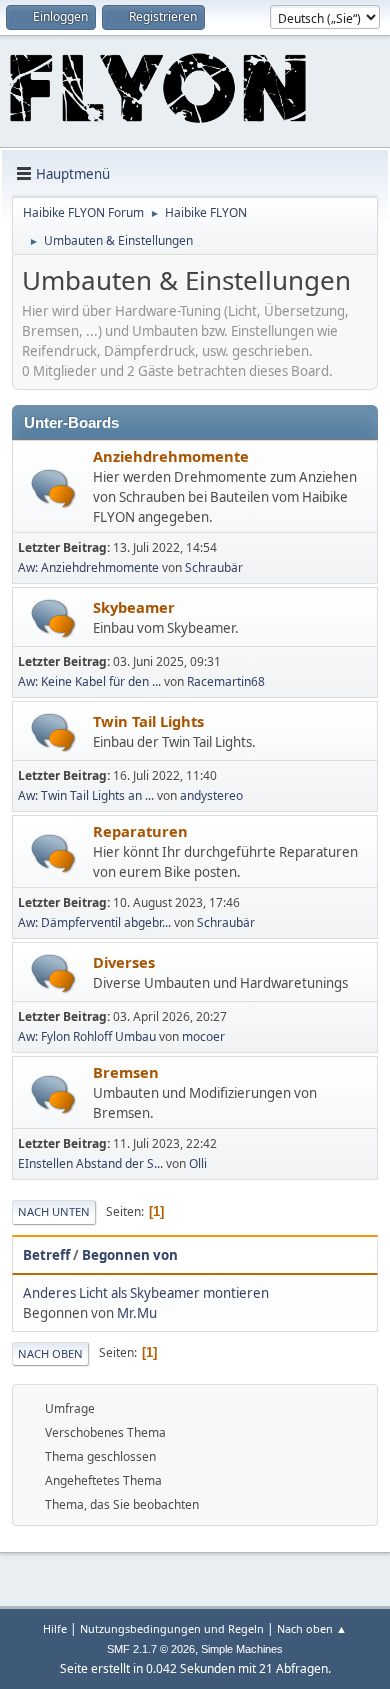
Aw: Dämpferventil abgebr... (94, 922)
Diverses (124, 962)
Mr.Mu (137, 1313)
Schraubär (214, 567)
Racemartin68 (226, 681)
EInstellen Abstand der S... (90, 1163)
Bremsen (126, 1072)
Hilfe (55, 1628)
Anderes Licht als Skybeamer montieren (146, 1293)
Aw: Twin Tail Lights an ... (86, 795)
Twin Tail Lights (148, 721)
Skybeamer (134, 607)
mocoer (203, 1036)
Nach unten (54, 1211)
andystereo (211, 795)
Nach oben (50, 1353)
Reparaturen (140, 831)
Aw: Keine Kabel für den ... (89, 681)
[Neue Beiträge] (53, 488)
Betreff (46, 1255)
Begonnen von (130, 1255)
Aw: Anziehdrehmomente (88, 567)
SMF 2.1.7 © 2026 (151, 1649)
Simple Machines (242, 1649)
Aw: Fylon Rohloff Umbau (87, 1036)
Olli (198, 1163)
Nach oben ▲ (312, 1628)
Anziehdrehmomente (171, 456)
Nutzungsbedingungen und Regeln (172, 1628)
